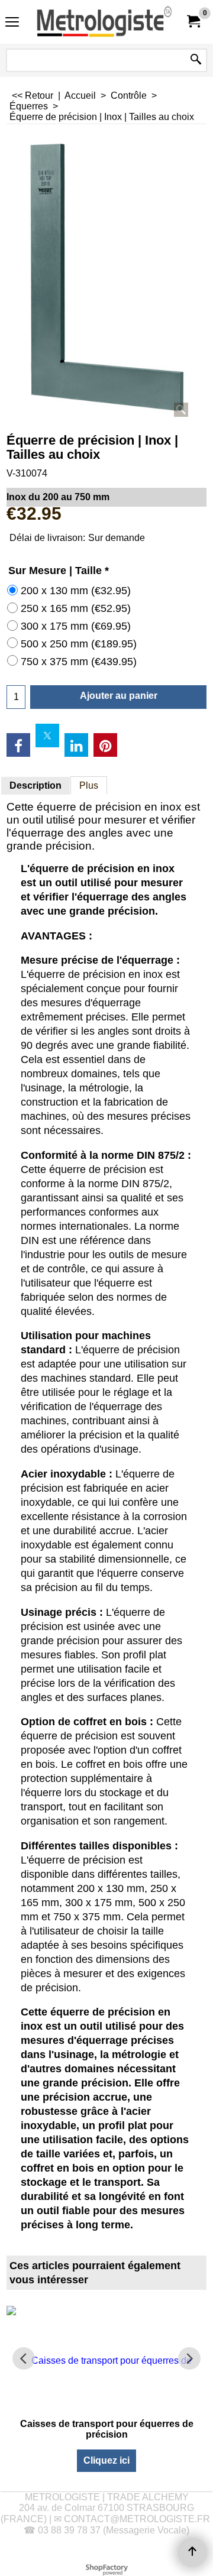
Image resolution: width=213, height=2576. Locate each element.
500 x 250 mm (79, 644)
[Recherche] (196, 60)
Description (35, 785)
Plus (89, 785)
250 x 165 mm (76, 608)
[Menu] (12, 23)
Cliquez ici (106, 2460)
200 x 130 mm (76, 591)
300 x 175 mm (76, 626)
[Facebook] (18, 745)
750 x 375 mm (79, 662)
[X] (47, 735)
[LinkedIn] (76, 745)
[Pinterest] (105, 745)
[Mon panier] (193, 22)
